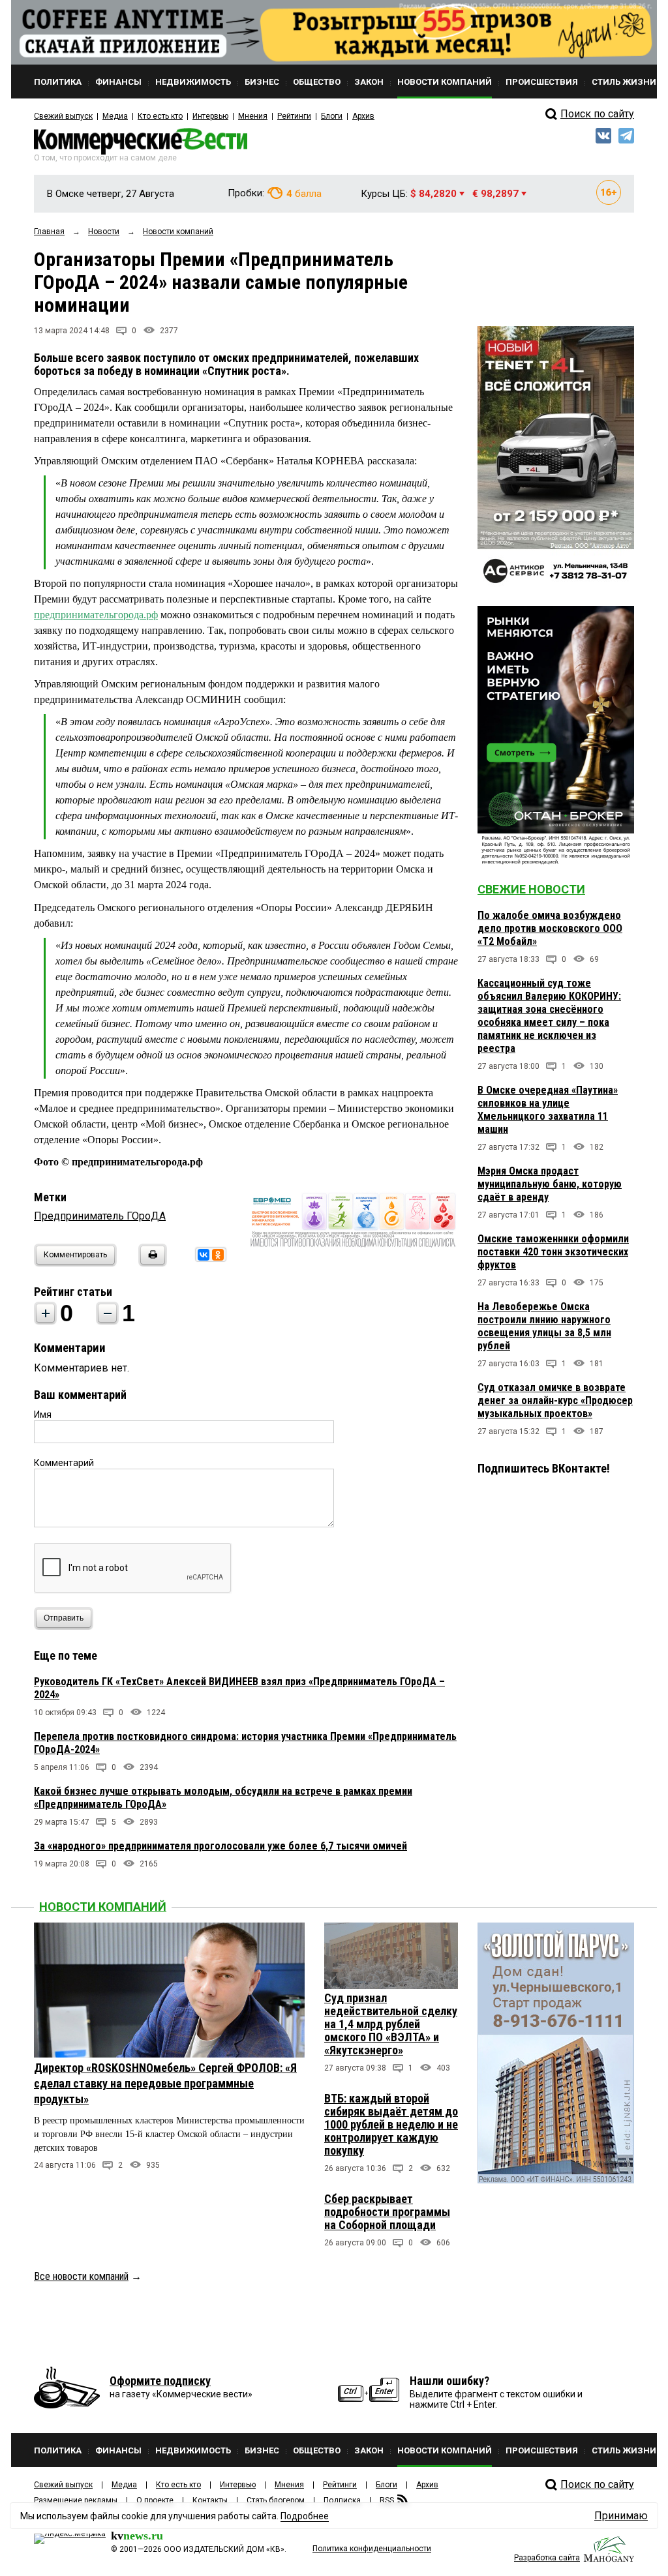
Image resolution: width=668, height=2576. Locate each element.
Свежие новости (531, 889)
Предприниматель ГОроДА (100, 1216)
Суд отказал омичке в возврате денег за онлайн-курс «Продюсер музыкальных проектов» (555, 1400)
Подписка (342, 2500)
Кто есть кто (160, 116)
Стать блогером (276, 2500)
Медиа (115, 116)
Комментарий (64, 1463)
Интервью (210, 116)
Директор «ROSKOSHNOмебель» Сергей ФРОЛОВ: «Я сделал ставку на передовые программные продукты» (165, 2083)
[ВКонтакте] (204, 1255)
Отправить (64, 1618)
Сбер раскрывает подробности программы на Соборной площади (387, 2212)
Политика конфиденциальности (372, 2549)
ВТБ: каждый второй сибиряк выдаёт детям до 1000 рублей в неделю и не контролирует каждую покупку (391, 2124)
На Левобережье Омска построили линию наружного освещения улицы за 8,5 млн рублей (544, 1326)
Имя (43, 1415)
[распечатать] (151, 1263)
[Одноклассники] (218, 1255)
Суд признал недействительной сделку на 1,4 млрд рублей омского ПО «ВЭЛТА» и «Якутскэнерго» (391, 2024)
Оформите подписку (160, 2381)
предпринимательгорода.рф (96, 615)
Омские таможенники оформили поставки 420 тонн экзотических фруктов (553, 1252)
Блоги (332, 116)
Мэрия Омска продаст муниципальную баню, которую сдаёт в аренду (550, 1184)
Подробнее (305, 2516)
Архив (363, 116)
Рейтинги (294, 116)
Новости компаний (103, 1907)
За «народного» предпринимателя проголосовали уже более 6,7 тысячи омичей (220, 1846)
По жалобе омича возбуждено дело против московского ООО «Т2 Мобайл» (550, 928)
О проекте (155, 2500)
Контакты (210, 2500)
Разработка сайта (547, 2558)
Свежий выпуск (63, 116)
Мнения (253, 116)
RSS (387, 2500)
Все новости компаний (81, 2276)
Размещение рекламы (76, 2500)
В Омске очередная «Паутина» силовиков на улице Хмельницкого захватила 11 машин (548, 1110)
